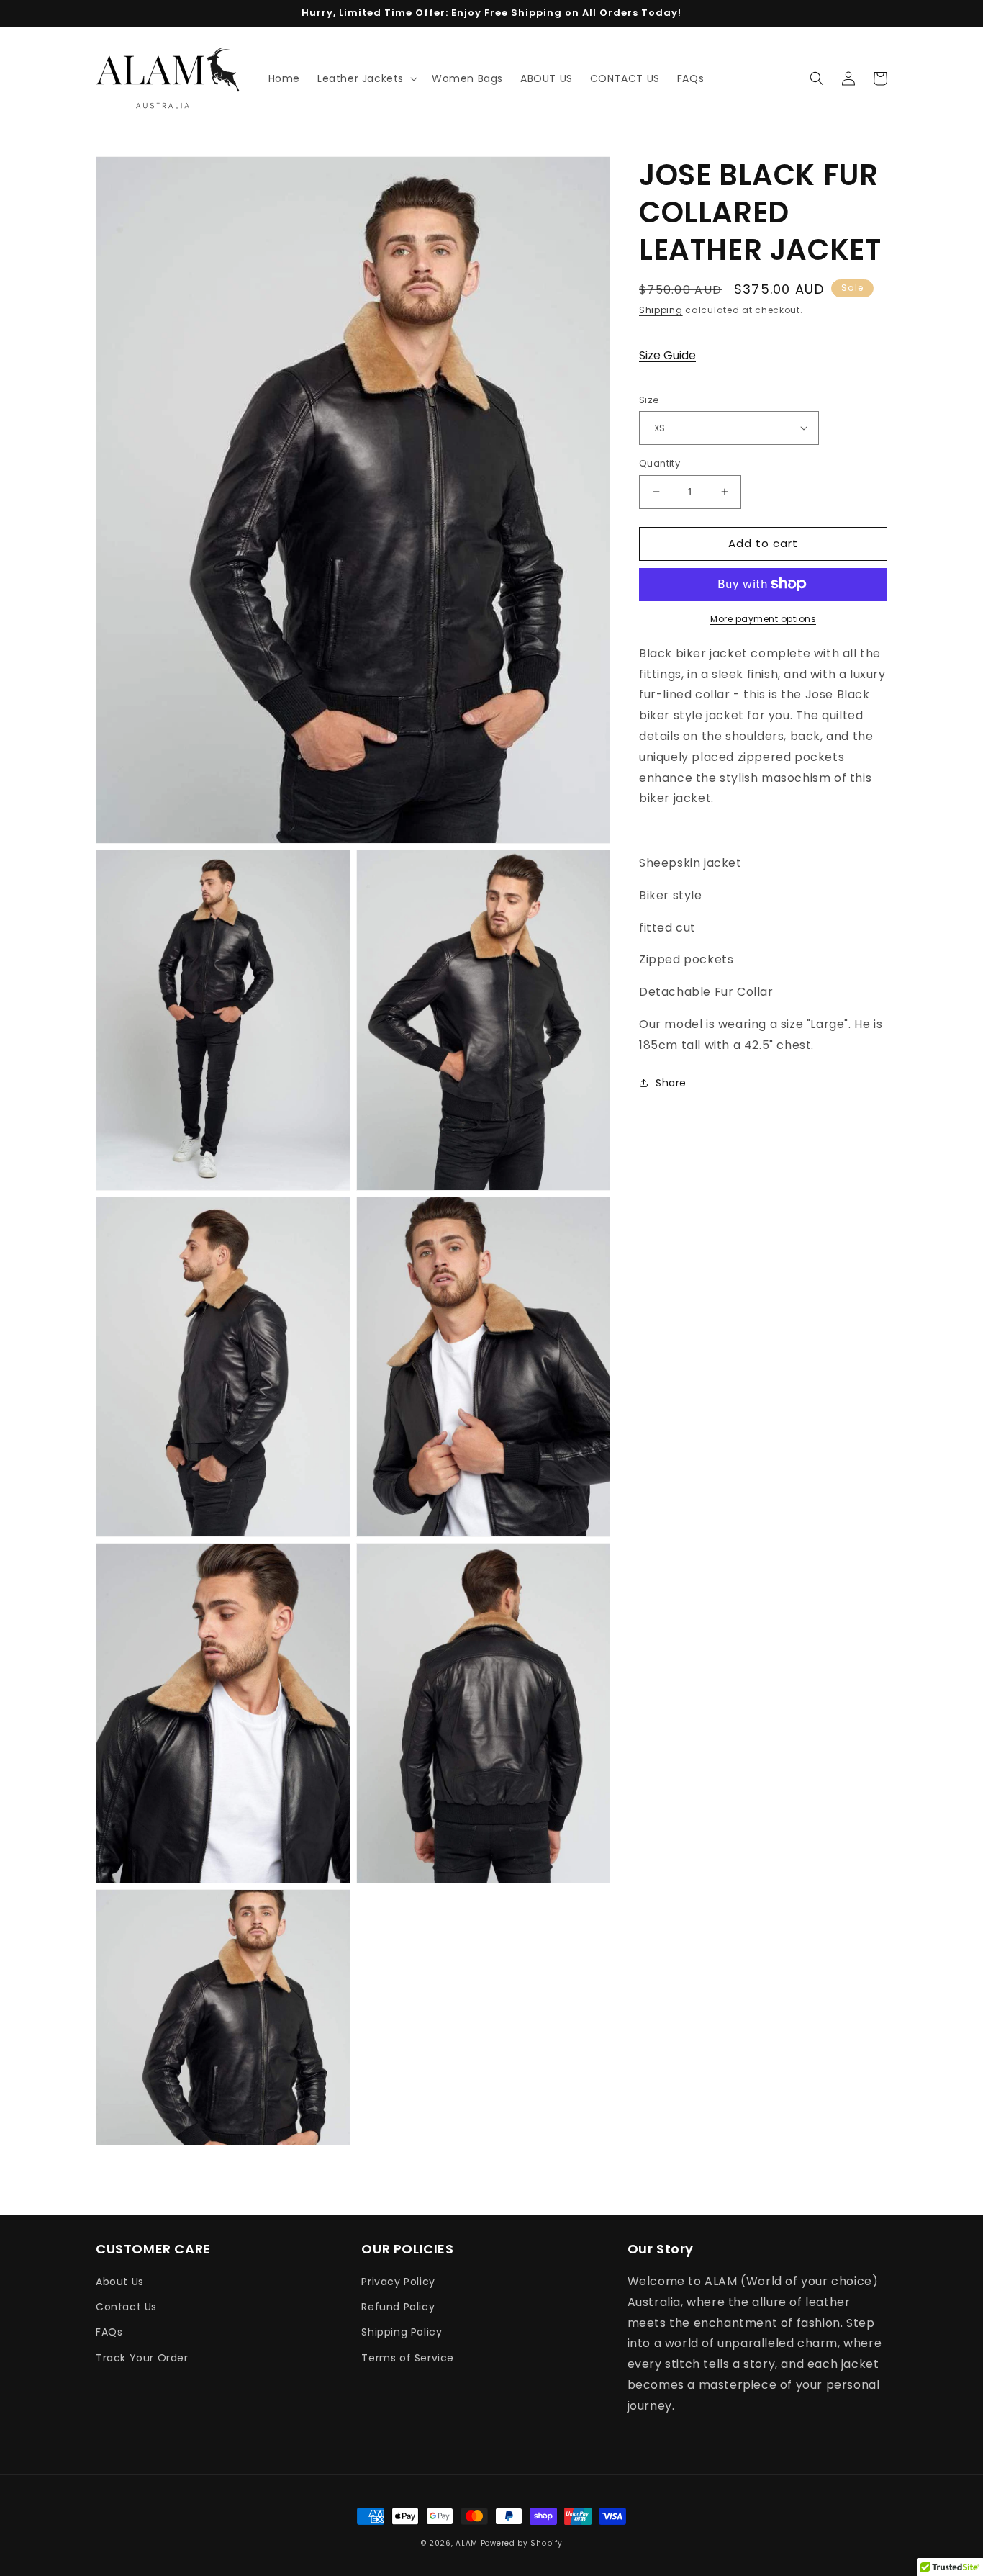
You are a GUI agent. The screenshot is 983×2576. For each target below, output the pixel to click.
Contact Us (126, 2307)
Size (649, 399)
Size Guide (667, 355)
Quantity (660, 463)
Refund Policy (398, 2307)
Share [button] (671, 1082)
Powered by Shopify (522, 2543)
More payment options (763, 618)
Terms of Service (408, 2358)
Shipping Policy (402, 2332)
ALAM (468, 2543)
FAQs (109, 2332)
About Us (120, 2282)
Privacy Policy (398, 2282)
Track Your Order (142, 2358)
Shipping (661, 310)
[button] (366, 78)
